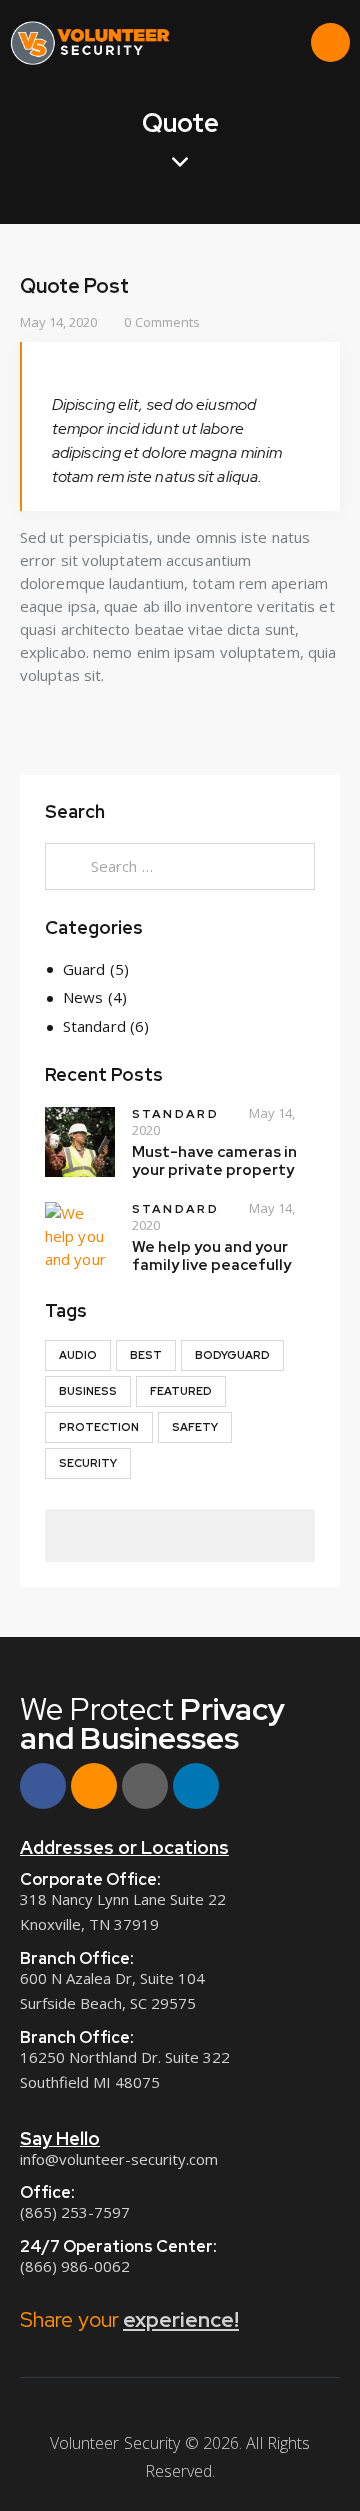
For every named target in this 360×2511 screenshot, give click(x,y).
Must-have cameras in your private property (214, 1161)
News (83, 997)
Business (88, 1391)
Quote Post (74, 286)
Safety (195, 1427)
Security (88, 1463)
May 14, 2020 (58, 322)
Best (146, 1355)
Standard (94, 1026)
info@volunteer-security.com (119, 2159)
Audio (78, 1355)
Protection (99, 1427)
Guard (84, 969)
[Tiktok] (145, 1786)
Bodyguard (232, 1355)
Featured (181, 1391)
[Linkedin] (196, 1786)
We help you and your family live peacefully (211, 1256)
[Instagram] (94, 1786)
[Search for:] (180, 866)
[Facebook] (43, 1786)
